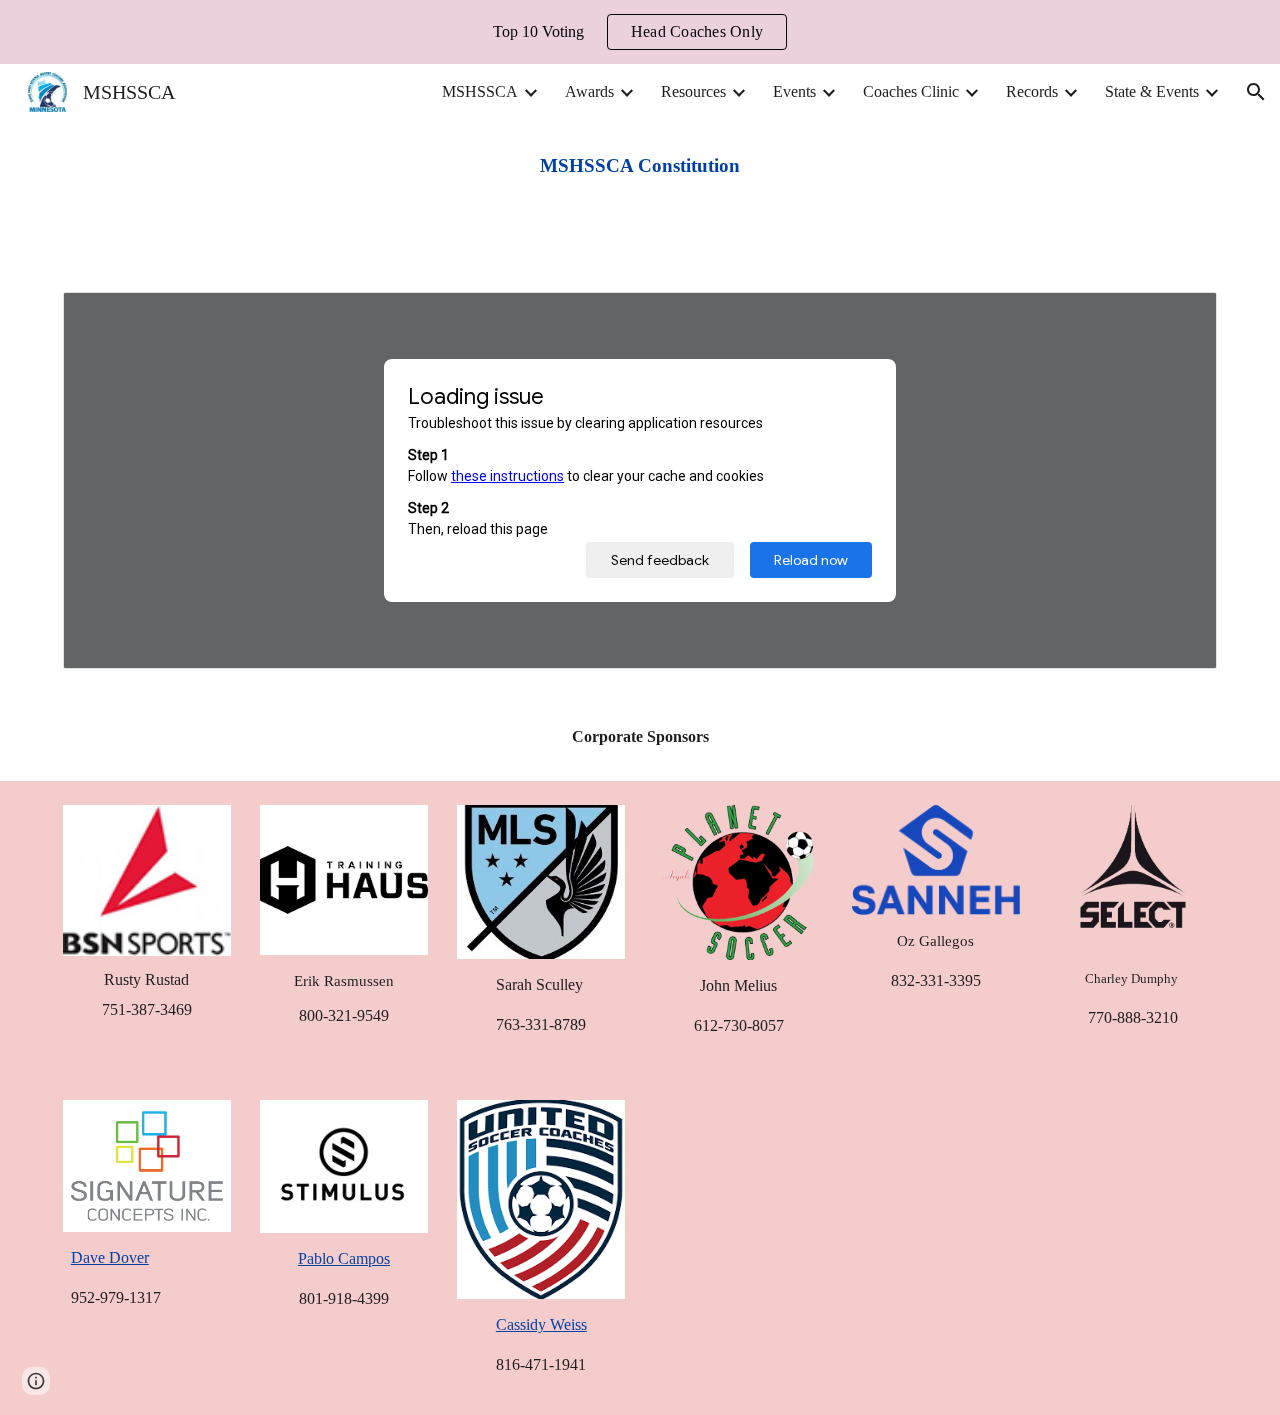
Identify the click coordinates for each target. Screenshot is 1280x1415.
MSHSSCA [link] (480, 91)
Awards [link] (589, 91)
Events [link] (794, 91)
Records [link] (1032, 91)
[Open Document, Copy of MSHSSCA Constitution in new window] (1179, 318)
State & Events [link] (1152, 91)
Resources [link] (693, 91)
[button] (1256, 92)
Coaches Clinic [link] (911, 91)
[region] (640, 32)
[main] (640, 166)
